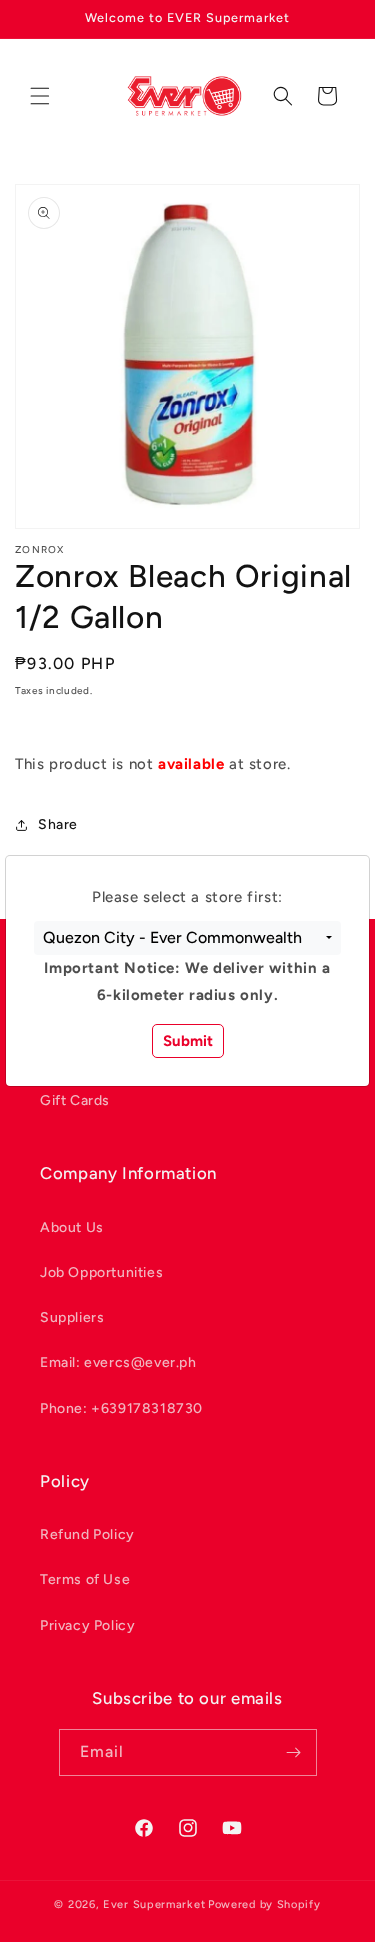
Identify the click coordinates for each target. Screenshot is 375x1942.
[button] (187, 938)
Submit (188, 1041)
